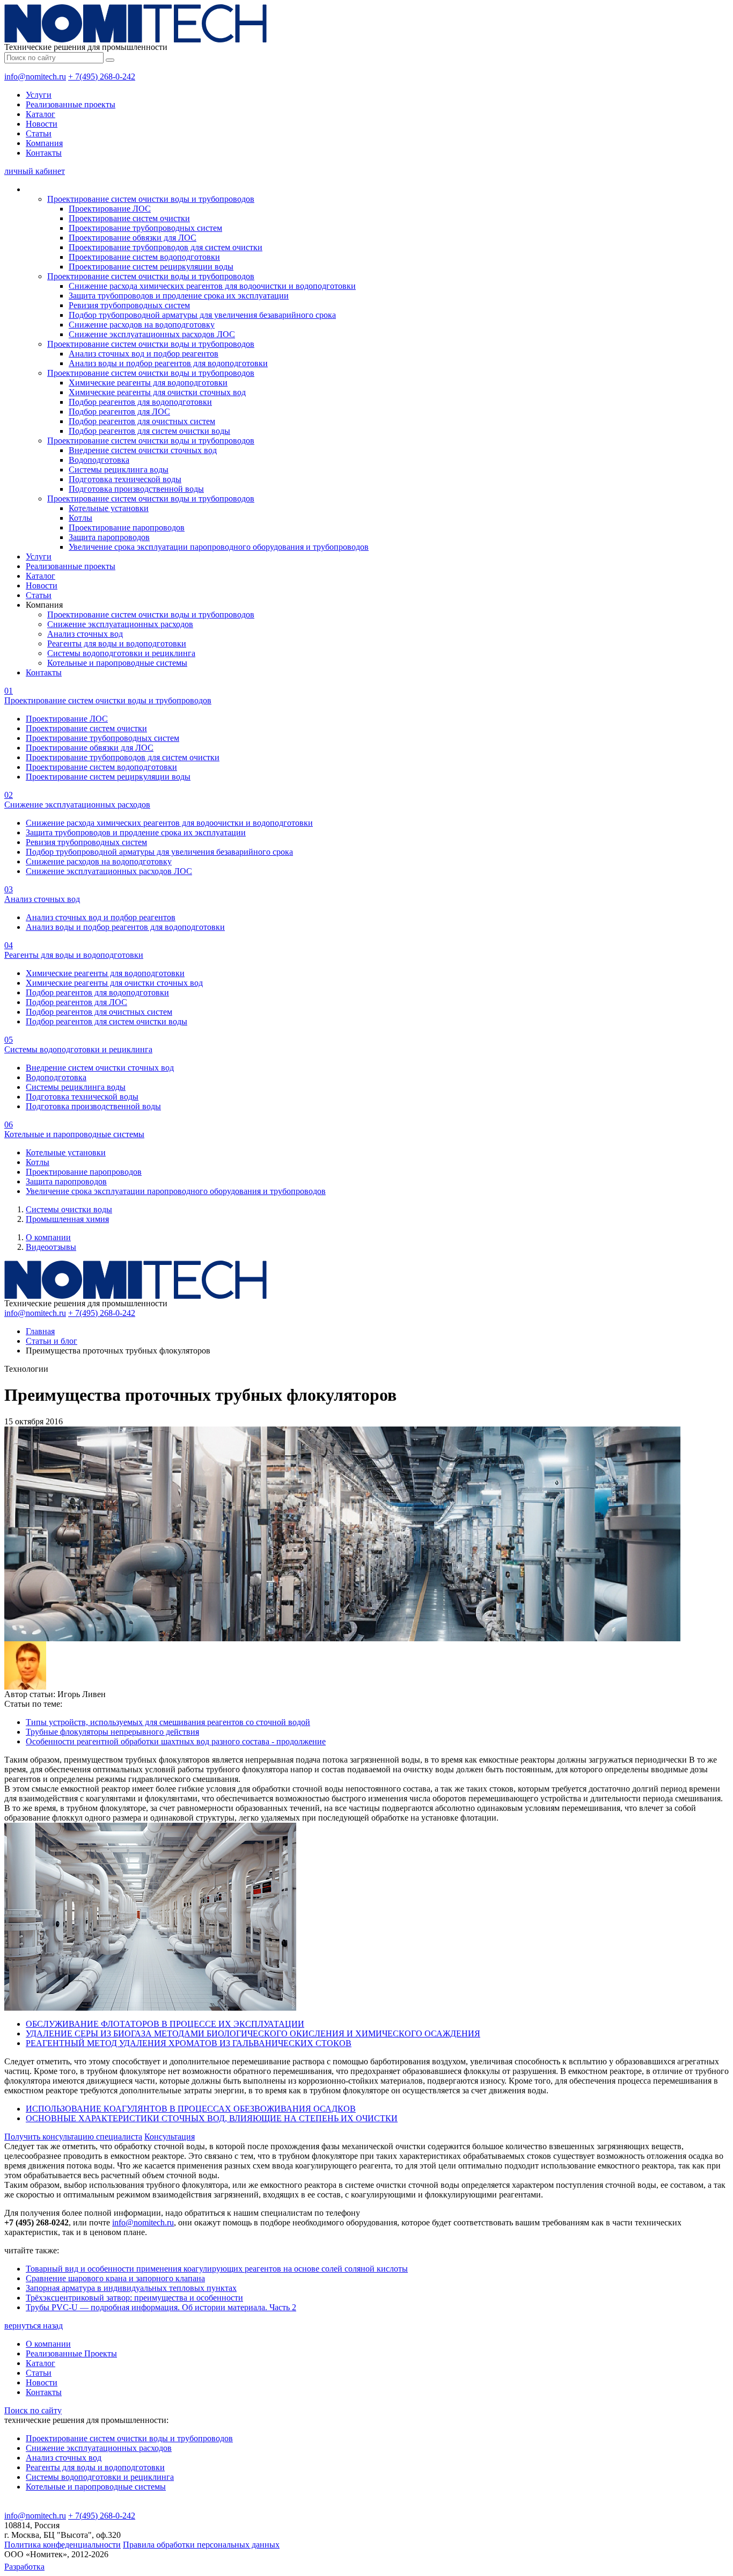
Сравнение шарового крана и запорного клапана (115, 2278)
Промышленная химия (67, 1219)
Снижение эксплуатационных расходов (120, 624)
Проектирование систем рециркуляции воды (151, 267)
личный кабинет (35, 171)
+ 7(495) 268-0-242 (102, 77)
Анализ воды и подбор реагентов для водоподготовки (168, 363)
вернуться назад (34, 2326)
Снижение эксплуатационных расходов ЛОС (152, 334)
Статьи (39, 133)
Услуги (39, 95)
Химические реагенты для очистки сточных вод (157, 392)
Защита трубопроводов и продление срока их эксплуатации (179, 296)
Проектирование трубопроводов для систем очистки (166, 247)
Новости (42, 124)
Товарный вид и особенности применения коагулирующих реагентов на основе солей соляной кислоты (217, 2269)
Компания (44, 143)
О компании (48, 1237)
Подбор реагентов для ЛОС (119, 412)
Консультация (170, 2137)
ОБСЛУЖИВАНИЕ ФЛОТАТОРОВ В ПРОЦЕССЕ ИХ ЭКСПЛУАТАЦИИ (165, 2024)
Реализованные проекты (71, 104)
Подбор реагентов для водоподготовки (140, 402)
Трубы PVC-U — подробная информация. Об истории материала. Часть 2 (161, 2307)
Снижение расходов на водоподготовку (142, 325)
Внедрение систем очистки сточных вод (143, 450)
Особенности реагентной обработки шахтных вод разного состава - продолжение (176, 1741)
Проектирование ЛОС (110, 209)
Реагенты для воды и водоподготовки (117, 643)
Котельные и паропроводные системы (117, 663)
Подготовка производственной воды (136, 489)
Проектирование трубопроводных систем (145, 228)
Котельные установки (109, 508)
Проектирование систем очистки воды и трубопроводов (151, 199)
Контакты (44, 153)
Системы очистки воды (69, 1209)
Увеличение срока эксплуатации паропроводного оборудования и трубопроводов (219, 547)
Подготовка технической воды (125, 479)
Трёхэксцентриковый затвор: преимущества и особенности (134, 2298)
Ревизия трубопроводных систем (129, 305)
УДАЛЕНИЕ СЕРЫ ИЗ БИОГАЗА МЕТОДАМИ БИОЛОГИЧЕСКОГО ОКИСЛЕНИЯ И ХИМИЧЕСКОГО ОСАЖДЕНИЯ (253, 2033)
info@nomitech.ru (35, 77)
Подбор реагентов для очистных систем (142, 421)
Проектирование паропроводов (127, 527)
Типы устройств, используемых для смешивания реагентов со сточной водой (168, 1722)
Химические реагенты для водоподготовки (148, 383)
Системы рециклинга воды (119, 470)
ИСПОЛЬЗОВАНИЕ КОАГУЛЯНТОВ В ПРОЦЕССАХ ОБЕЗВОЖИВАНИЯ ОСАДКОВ (191, 2109)
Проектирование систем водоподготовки (144, 257)
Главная (40, 1331)
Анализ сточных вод (85, 634)
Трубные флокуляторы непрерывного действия (112, 1732)
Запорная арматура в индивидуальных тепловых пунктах (131, 2288)
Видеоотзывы (51, 1247)
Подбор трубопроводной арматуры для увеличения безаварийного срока (202, 315)
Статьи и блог (52, 1341)
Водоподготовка (99, 460)
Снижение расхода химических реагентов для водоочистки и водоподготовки (212, 286)
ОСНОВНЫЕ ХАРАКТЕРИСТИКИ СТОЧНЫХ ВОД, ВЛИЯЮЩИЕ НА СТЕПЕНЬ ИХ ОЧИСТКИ (212, 2118)
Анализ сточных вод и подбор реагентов (144, 354)
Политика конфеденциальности (63, 2545)
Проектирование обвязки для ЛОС (133, 238)
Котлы (80, 518)
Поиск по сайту (33, 2410)
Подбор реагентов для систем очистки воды (149, 431)
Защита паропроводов (109, 537)
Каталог (41, 114)
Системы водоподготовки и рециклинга (121, 653)
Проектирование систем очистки (129, 218)
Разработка (24, 2567)
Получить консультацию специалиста (73, 2137)
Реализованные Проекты (71, 2353)
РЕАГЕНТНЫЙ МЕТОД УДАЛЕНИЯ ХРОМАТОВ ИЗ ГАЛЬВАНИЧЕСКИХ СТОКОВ (189, 2043)
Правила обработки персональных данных (201, 2545)
